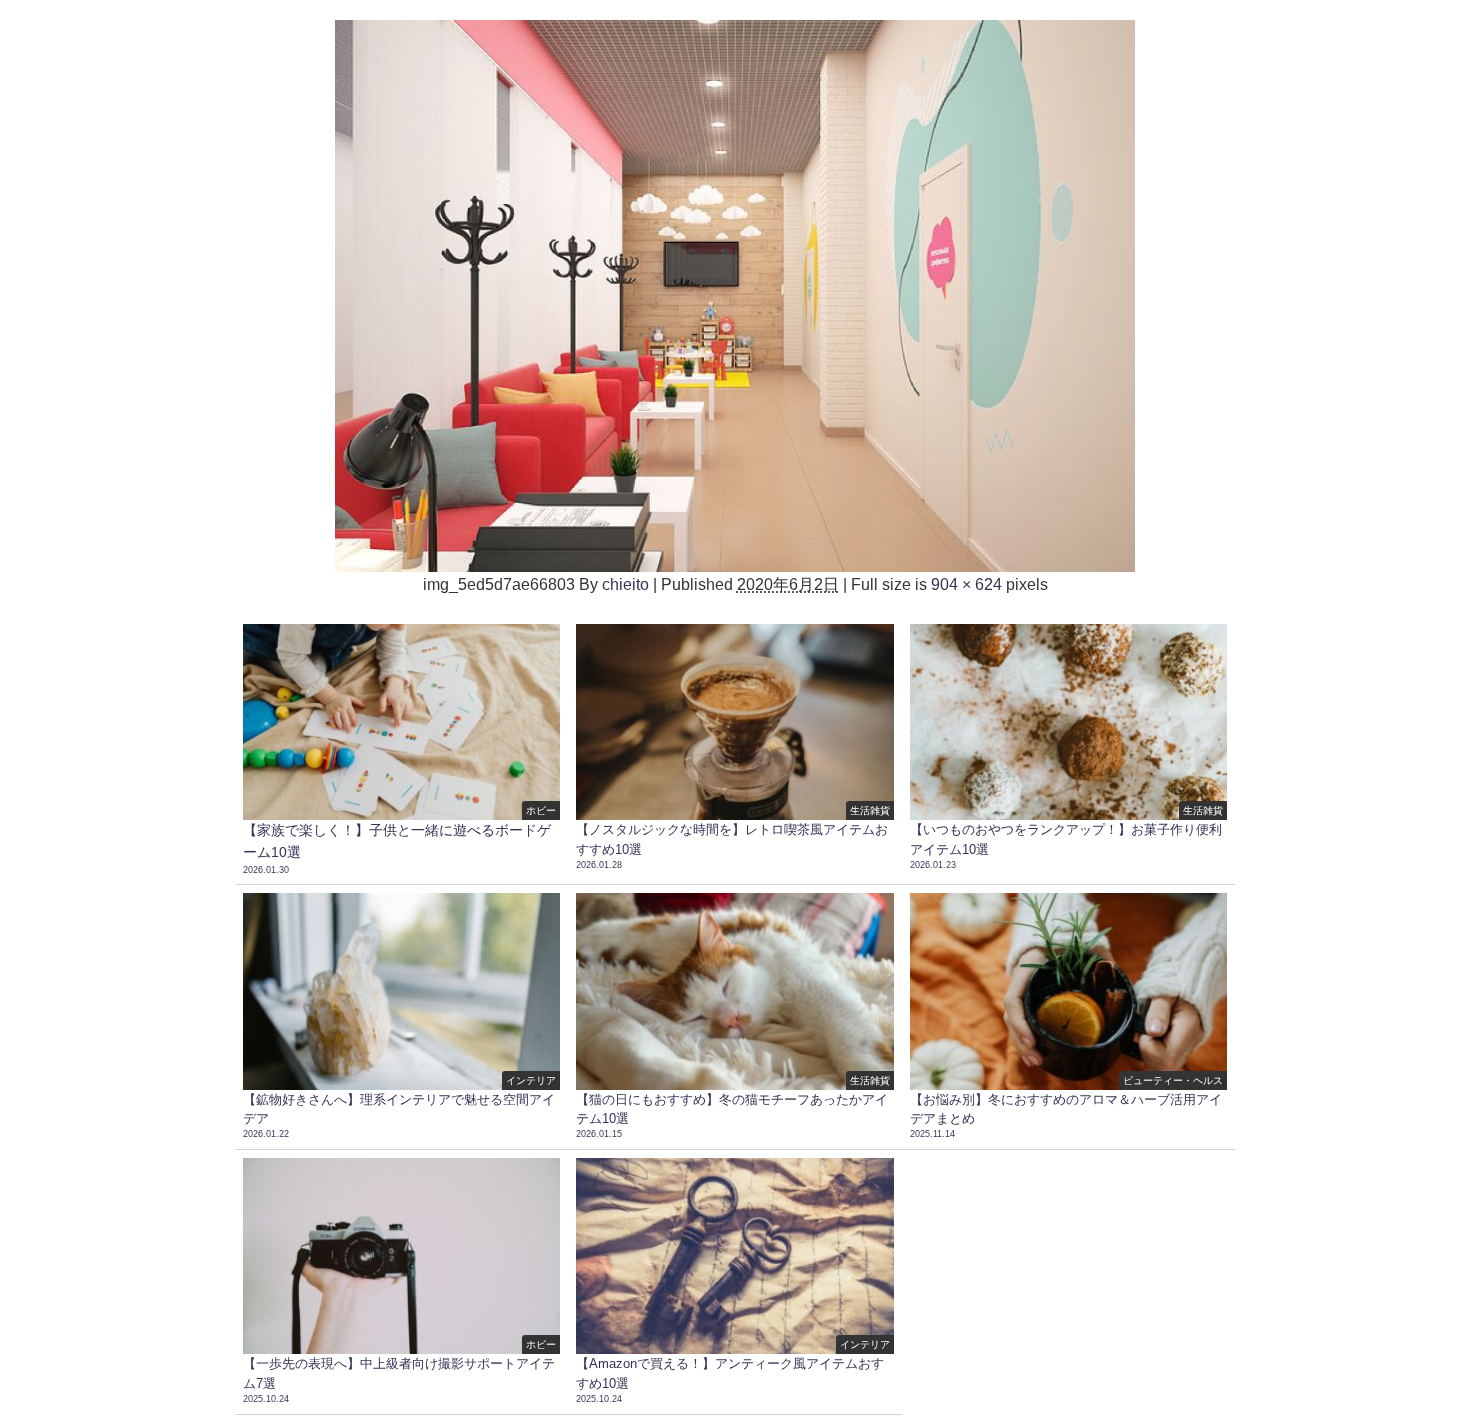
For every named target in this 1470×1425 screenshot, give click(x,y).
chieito (625, 584)
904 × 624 (966, 584)
